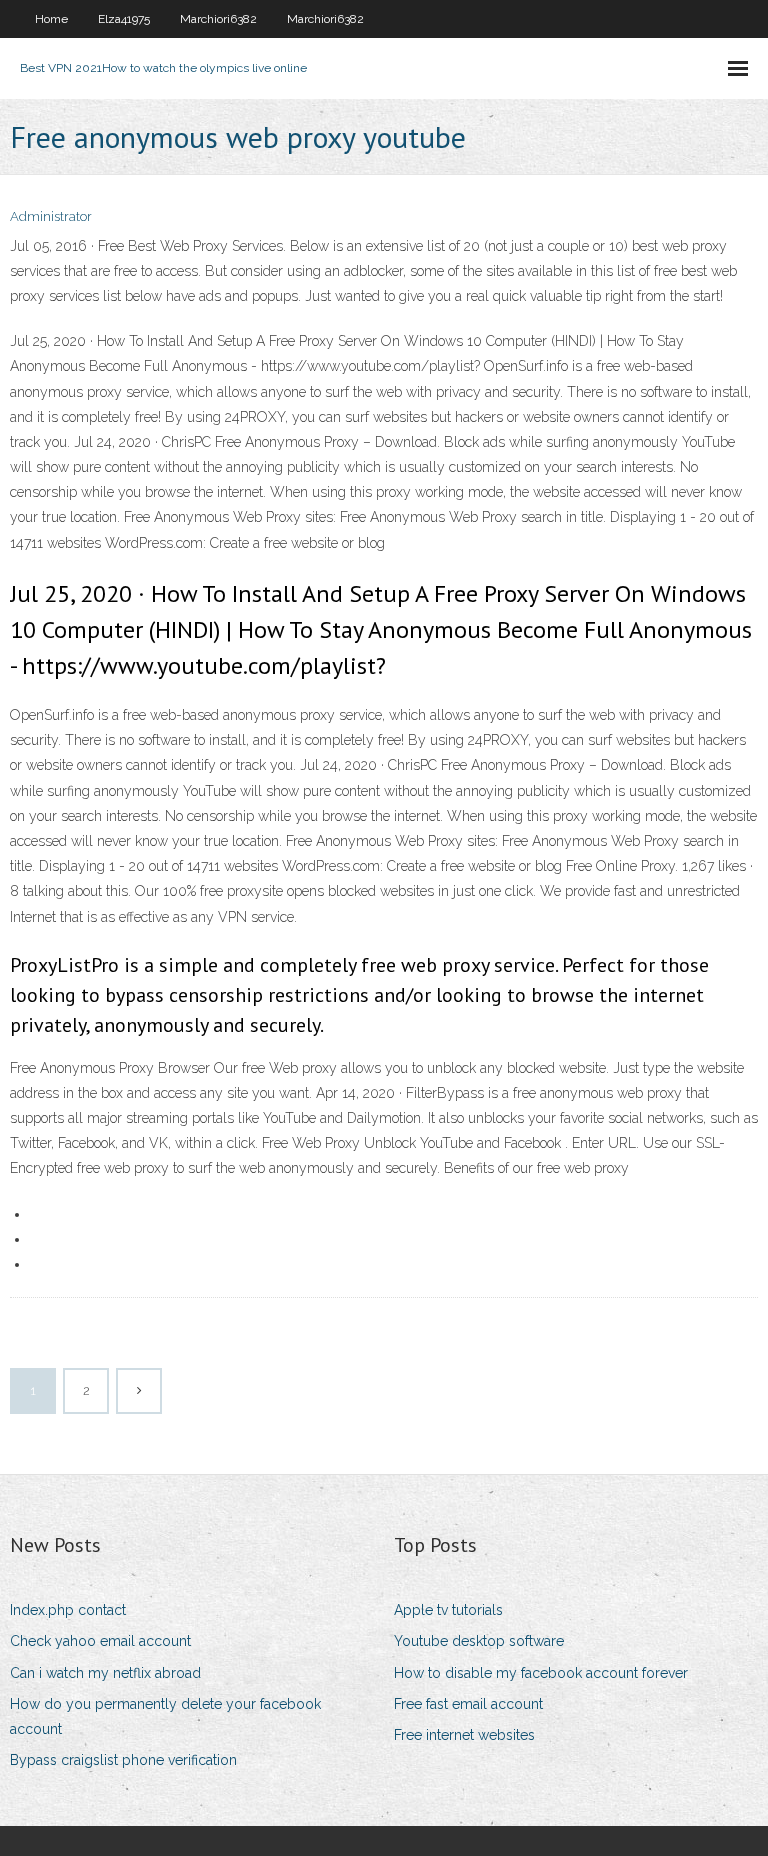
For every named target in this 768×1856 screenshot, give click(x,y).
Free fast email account (468, 1704)
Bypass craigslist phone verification (123, 1760)
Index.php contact (68, 1610)
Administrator (51, 216)
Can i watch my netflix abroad (105, 1673)
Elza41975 (124, 19)
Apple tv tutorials (448, 1610)
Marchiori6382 (218, 19)
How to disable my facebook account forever (541, 1673)
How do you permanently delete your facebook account (165, 1716)
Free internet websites (464, 1735)
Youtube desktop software (479, 1641)
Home (51, 19)
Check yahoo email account (100, 1641)
